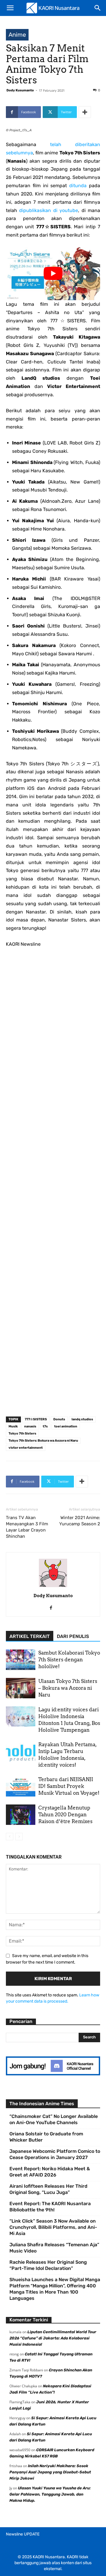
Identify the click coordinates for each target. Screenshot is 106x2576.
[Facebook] (53, 1608)
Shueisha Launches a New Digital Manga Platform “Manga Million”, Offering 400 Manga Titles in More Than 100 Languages (55, 2289)
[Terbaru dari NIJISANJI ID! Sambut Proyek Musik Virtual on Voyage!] (21, 1786)
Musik (13, 1426)
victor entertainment (26, 1448)
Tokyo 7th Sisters (22, 1433)
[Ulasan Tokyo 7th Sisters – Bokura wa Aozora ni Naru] (21, 1688)
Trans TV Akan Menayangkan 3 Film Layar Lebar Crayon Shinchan (27, 1527)
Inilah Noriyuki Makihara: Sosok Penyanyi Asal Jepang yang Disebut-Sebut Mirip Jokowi (50, 2472)
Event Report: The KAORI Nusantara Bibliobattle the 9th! (50, 2207)
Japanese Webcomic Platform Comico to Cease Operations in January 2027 (55, 2154)
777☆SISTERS (36, 1419)
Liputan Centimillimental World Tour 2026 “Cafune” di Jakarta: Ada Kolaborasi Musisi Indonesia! (53, 2338)
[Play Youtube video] (53, 274)
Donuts (59, 1419)
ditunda (79, 186)
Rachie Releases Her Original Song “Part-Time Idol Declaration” (48, 2265)
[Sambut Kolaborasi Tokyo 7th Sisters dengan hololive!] (21, 1660)
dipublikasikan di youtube (49, 210)
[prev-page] (10, 1837)
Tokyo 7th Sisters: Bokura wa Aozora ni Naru (43, 1441)
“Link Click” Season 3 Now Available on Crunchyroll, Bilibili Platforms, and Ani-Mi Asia (53, 2227)
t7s (45, 1426)
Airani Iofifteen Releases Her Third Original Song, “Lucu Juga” (48, 2189)
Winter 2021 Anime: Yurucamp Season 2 (80, 1521)
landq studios (82, 1419)
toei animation (66, 1426)
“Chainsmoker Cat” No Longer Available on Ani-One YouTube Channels (54, 2119)
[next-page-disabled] (19, 1837)
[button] (10, 8)
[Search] (98, 8)
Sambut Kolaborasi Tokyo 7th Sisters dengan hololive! (69, 1660)
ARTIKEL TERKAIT (30, 1636)
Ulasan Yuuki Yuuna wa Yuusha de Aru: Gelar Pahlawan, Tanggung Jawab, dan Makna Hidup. (50, 2494)
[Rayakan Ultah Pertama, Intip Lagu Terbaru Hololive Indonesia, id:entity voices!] (21, 1751)
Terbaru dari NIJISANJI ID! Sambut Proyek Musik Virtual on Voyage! (69, 1786)
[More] (85, 112)
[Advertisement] (53, 1184)
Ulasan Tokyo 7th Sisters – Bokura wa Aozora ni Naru (68, 1688)
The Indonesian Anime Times (42, 2104)
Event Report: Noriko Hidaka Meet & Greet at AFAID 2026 (50, 2172)
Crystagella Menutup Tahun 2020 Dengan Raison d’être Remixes (65, 1815)
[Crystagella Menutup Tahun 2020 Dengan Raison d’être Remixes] (21, 1815)
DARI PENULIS (73, 1636)
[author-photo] (53, 1587)
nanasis (30, 1426)
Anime (17, 35)
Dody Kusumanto (20, 90)
